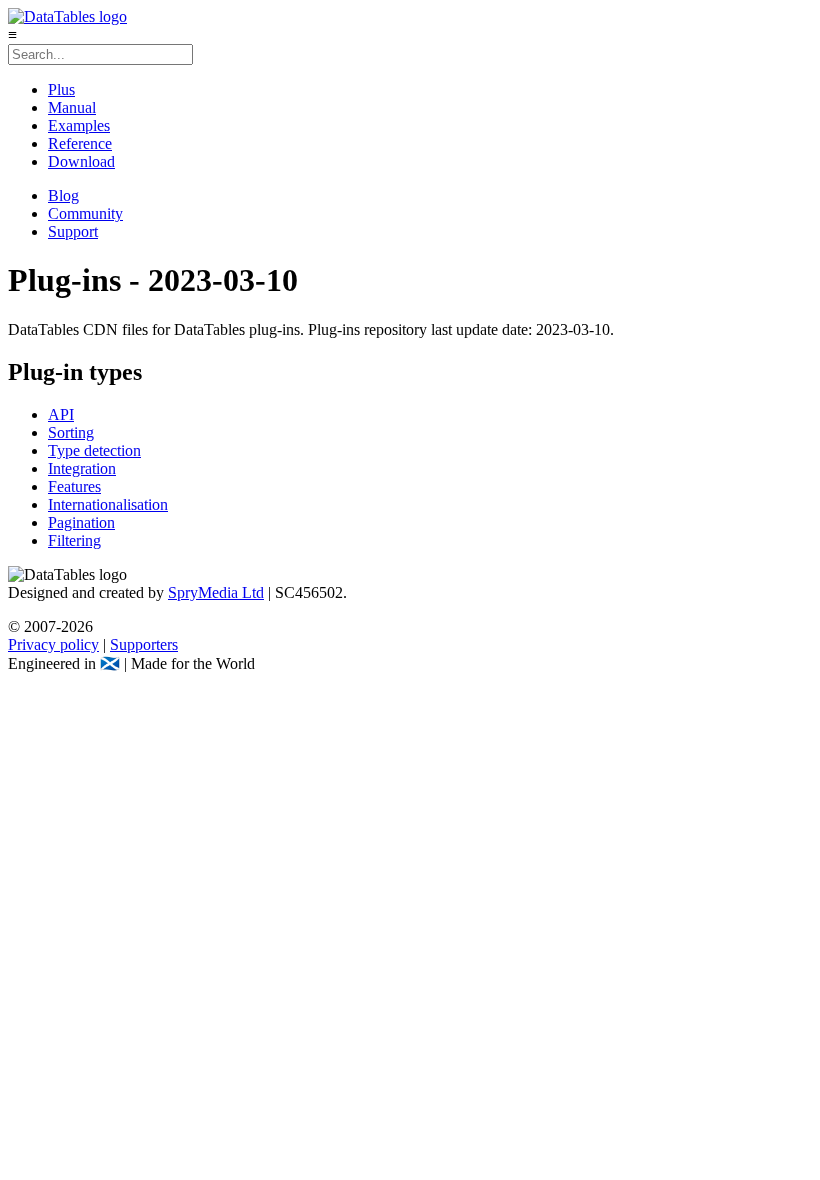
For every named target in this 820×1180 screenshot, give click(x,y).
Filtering (74, 540)
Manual (72, 107)
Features (74, 486)
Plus (61, 89)
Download (81, 161)
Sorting (71, 432)
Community (85, 213)
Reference (80, 143)
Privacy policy (53, 644)
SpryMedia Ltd (216, 592)
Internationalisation (108, 504)
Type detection (94, 450)
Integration (82, 468)
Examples (79, 125)
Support (73, 231)
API (61, 414)
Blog (63, 195)
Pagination (81, 522)
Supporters (144, 644)
